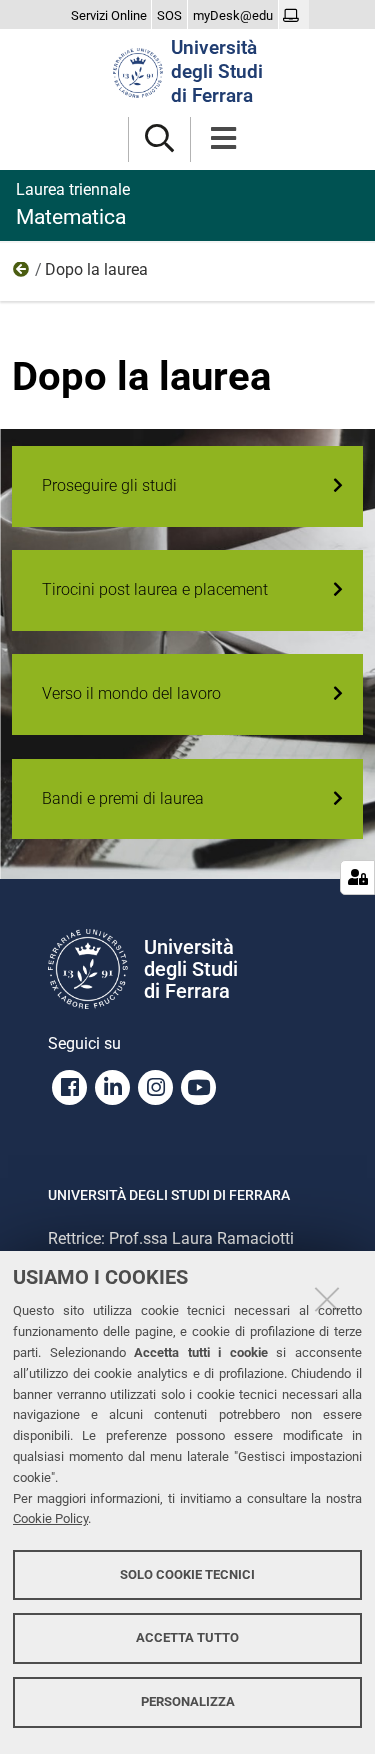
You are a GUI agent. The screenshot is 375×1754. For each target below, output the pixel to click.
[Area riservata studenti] (293, 16)
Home (22, 274)
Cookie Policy (50, 1518)
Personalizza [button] (188, 1701)
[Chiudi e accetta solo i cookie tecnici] (327, 1299)
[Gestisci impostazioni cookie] (357, 877)
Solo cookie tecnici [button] (187, 1574)
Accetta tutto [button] (187, 1637)
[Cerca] (159, 139)
